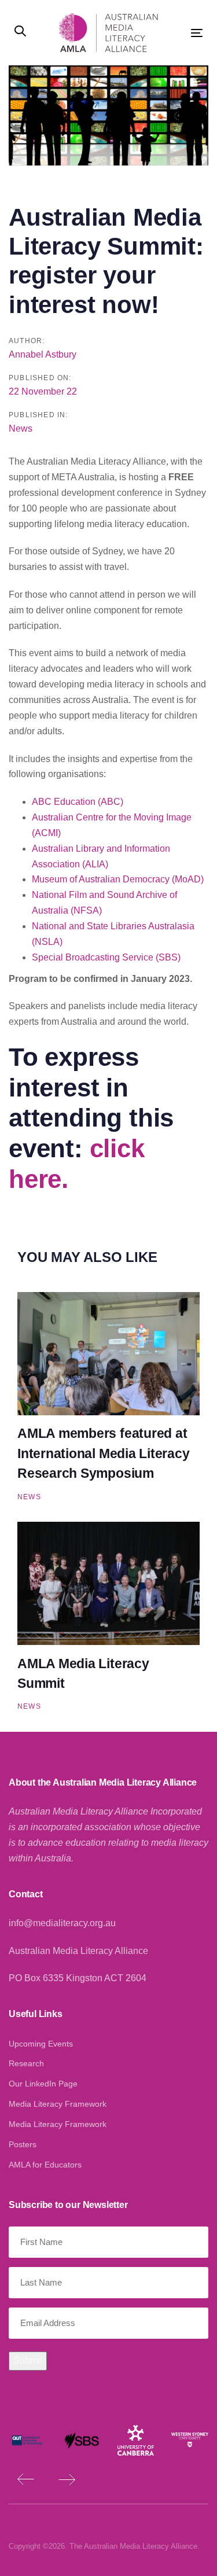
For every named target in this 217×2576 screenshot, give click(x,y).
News (21, 428)
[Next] (67, 2479)
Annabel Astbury (43, 354)
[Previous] (26, 2479)
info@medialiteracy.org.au (62, 1923)
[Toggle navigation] (186, 33)
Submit (28, 2360)
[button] (20, 32)
